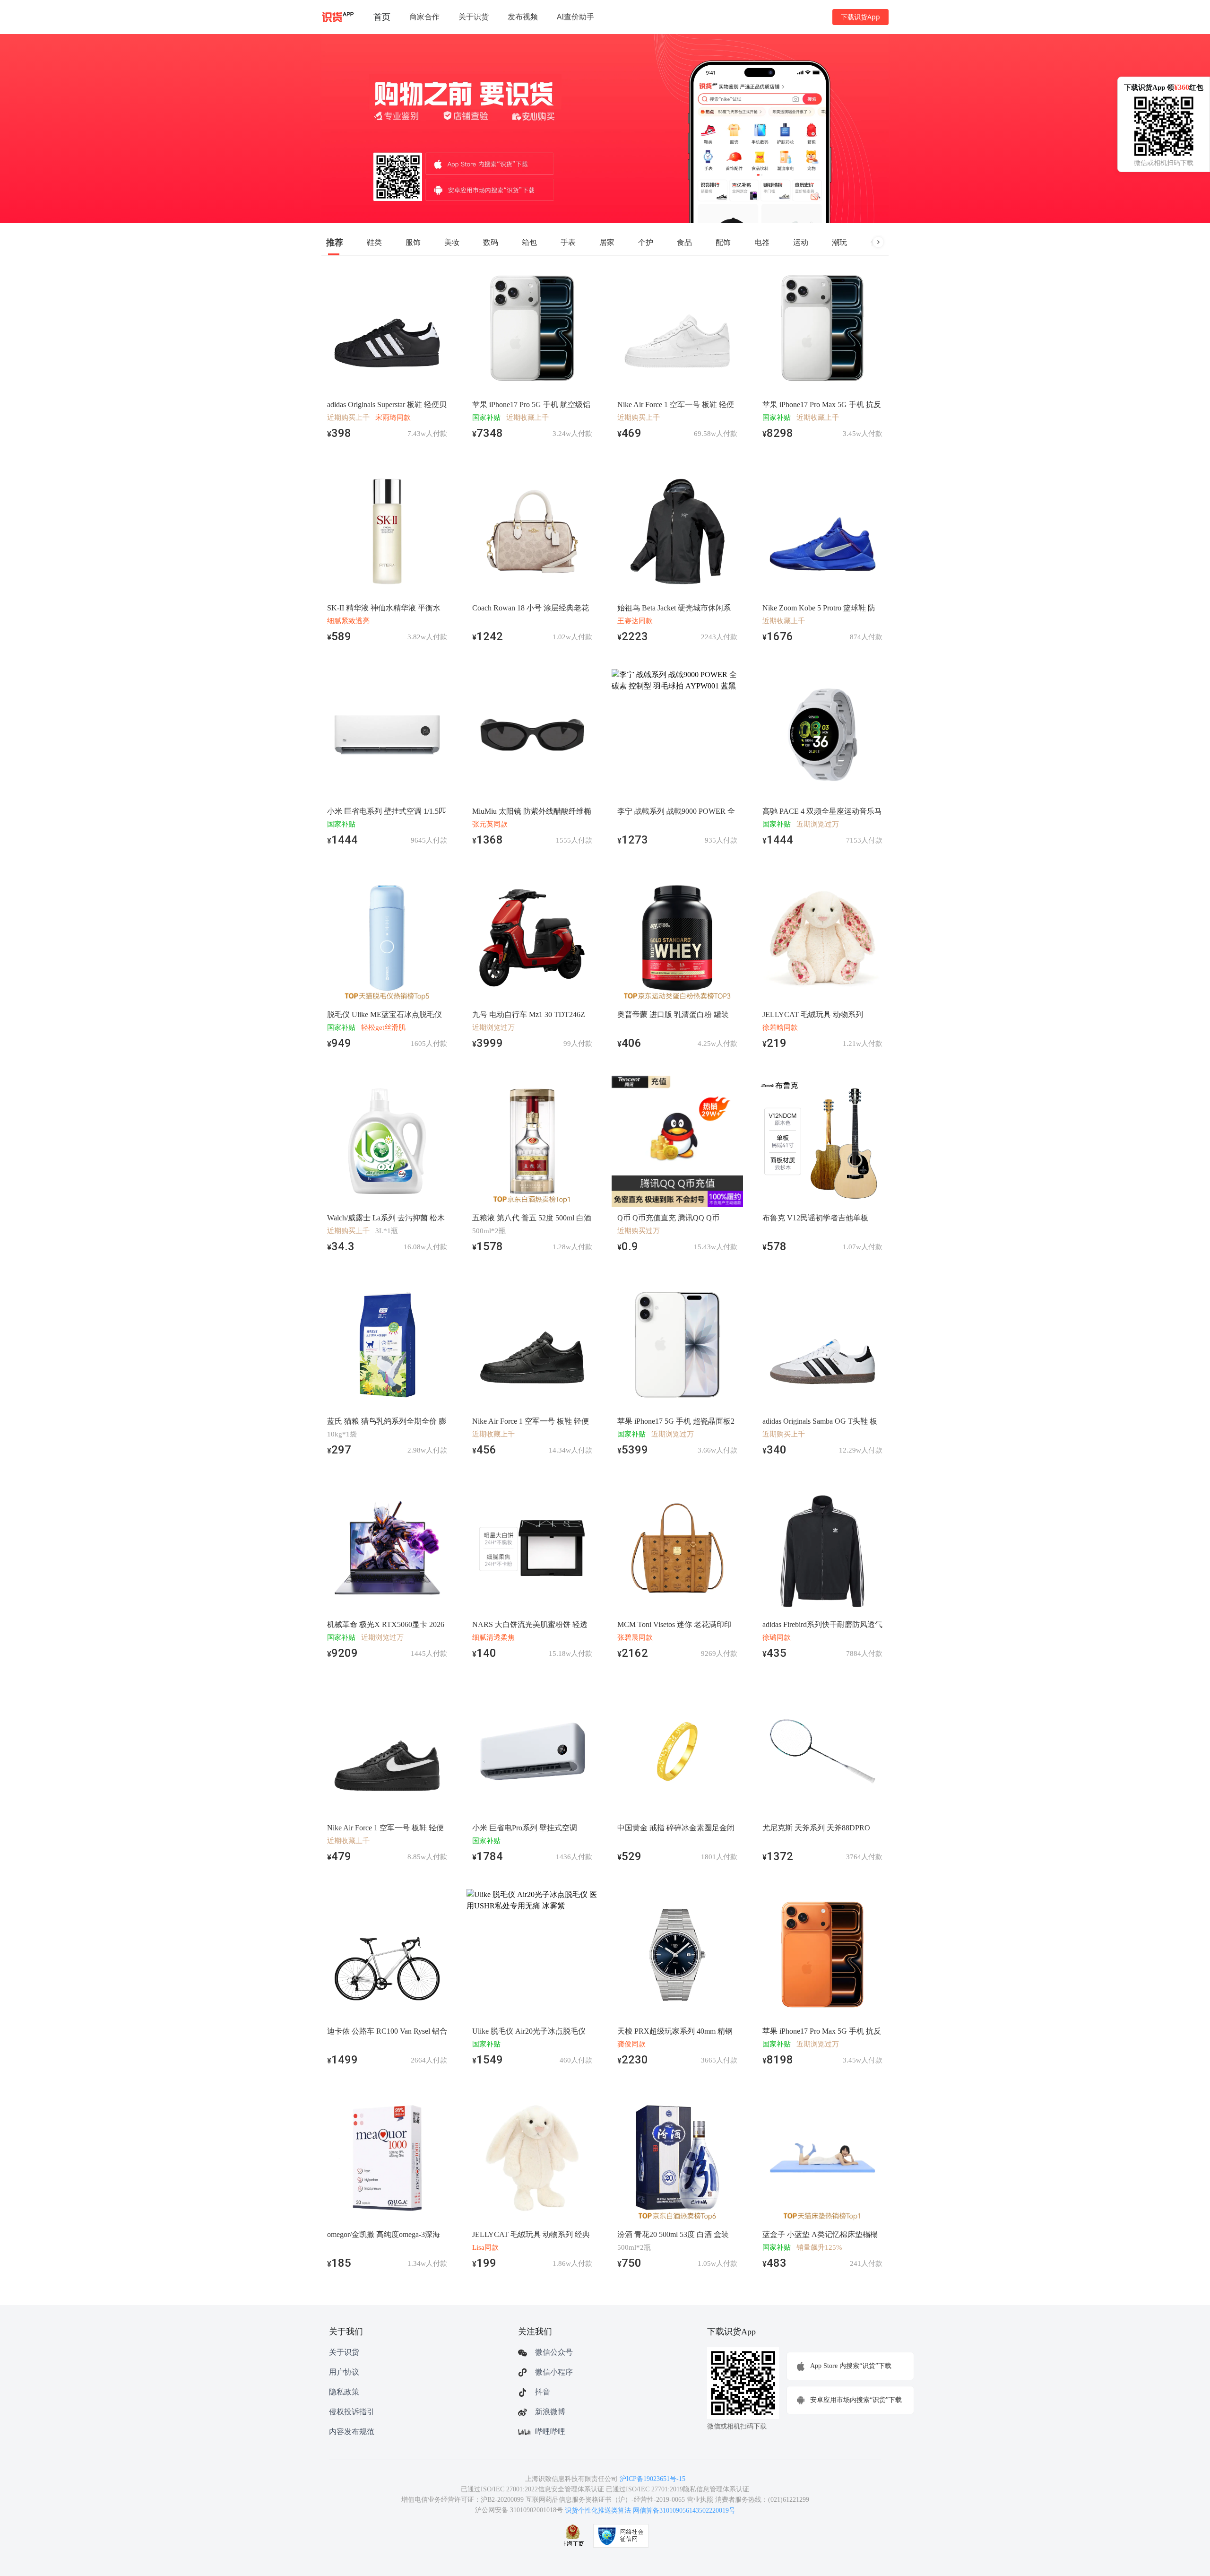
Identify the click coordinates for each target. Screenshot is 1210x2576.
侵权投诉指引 (352, 2412)
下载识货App (860, 17)
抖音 (543, 2392)
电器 (762, 242)
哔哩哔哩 (550, 2432)
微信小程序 (554, 2372)
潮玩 (839, 242)
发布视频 (523, 17)
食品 (684, 242)
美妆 (452, 242)
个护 (646, 242)
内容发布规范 (352, 2432)
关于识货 (474, 17)
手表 (568, 242)
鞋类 (374, 242)
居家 (607, 242)
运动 (801, 242)
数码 (491, 242)
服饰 (413, 242)
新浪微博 (550, 2412)
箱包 (529, 242)
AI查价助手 (575, 17)
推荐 (335, 242)
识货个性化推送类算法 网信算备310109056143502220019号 (650, 2511)
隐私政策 (344, 2392)
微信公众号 (554, 2352)
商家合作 (424, 17)
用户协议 (344, 2372)
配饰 (723, 242)
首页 (382, 17)
